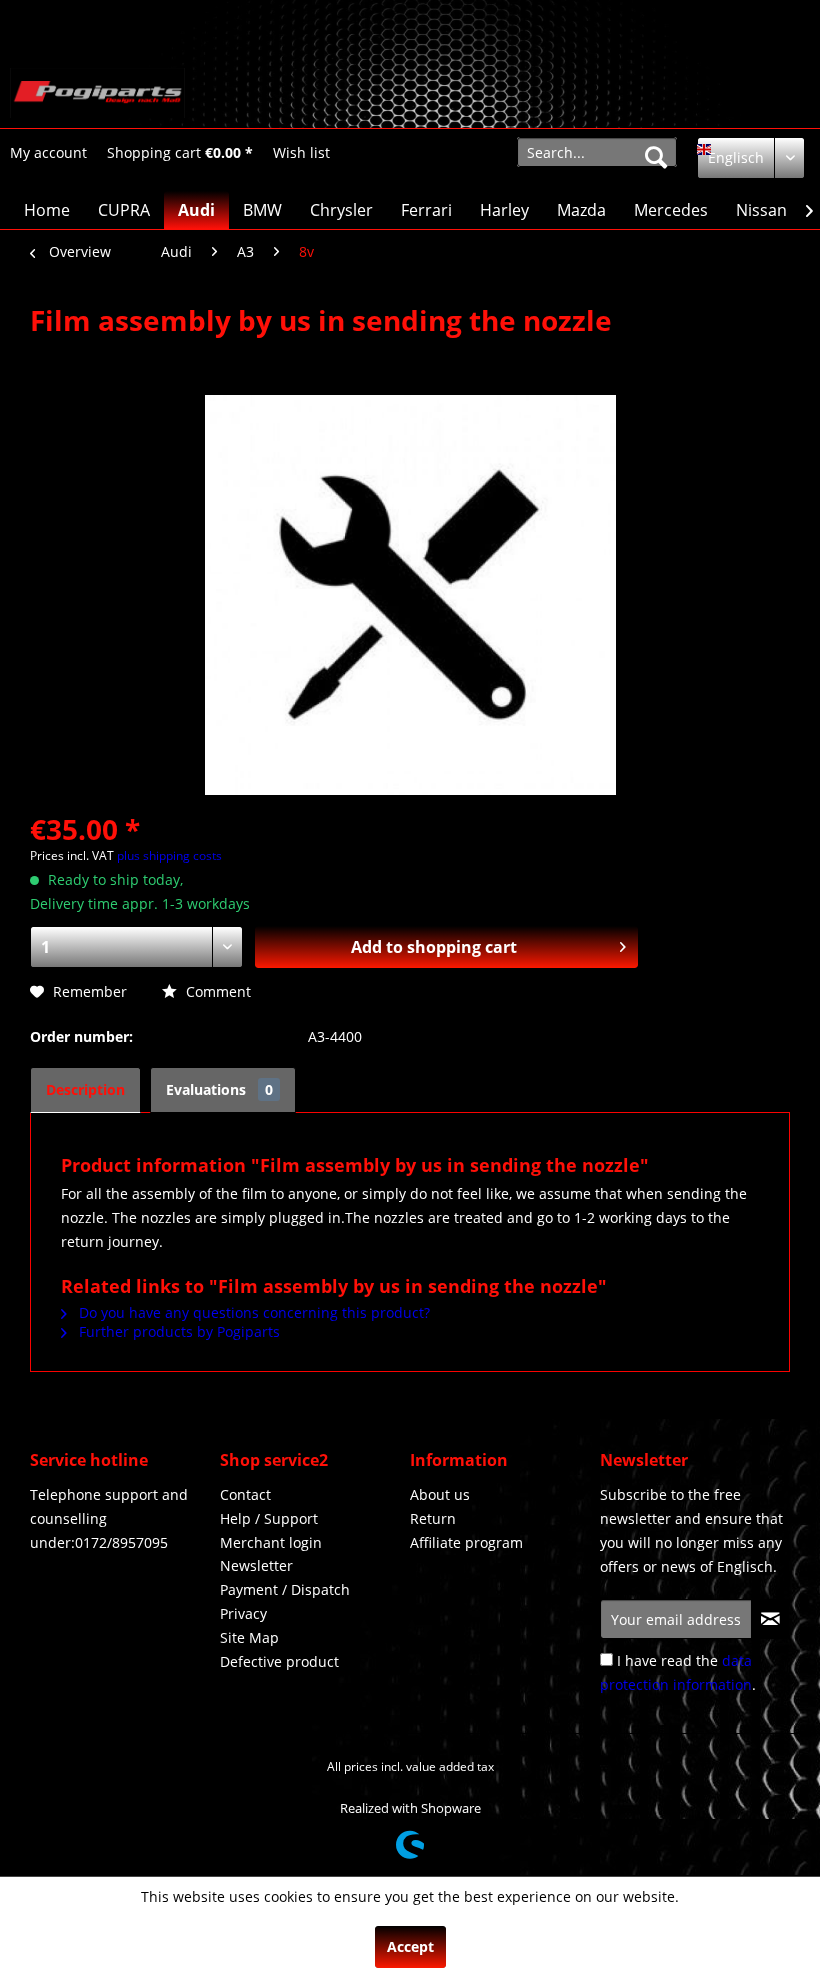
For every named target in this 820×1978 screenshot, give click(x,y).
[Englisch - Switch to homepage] (97, 93)
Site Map (249, 1637)
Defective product (279, 1661)
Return (433, 1518)
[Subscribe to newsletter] (770, 1619)
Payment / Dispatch (285, 1589)
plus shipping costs (169, 855)
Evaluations (219, 1089)
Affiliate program (466, 1542)
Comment (216, 991)
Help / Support (269, 1518)
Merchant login (271, 1542)
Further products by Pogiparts (177, 1331)
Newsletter (256, 1565)
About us (440, 1494)
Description (85, 1089)
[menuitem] (48, 152)
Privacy (243, 1613)
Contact (245, 1494)
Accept (410, 1946)
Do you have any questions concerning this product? (252, 1312)
